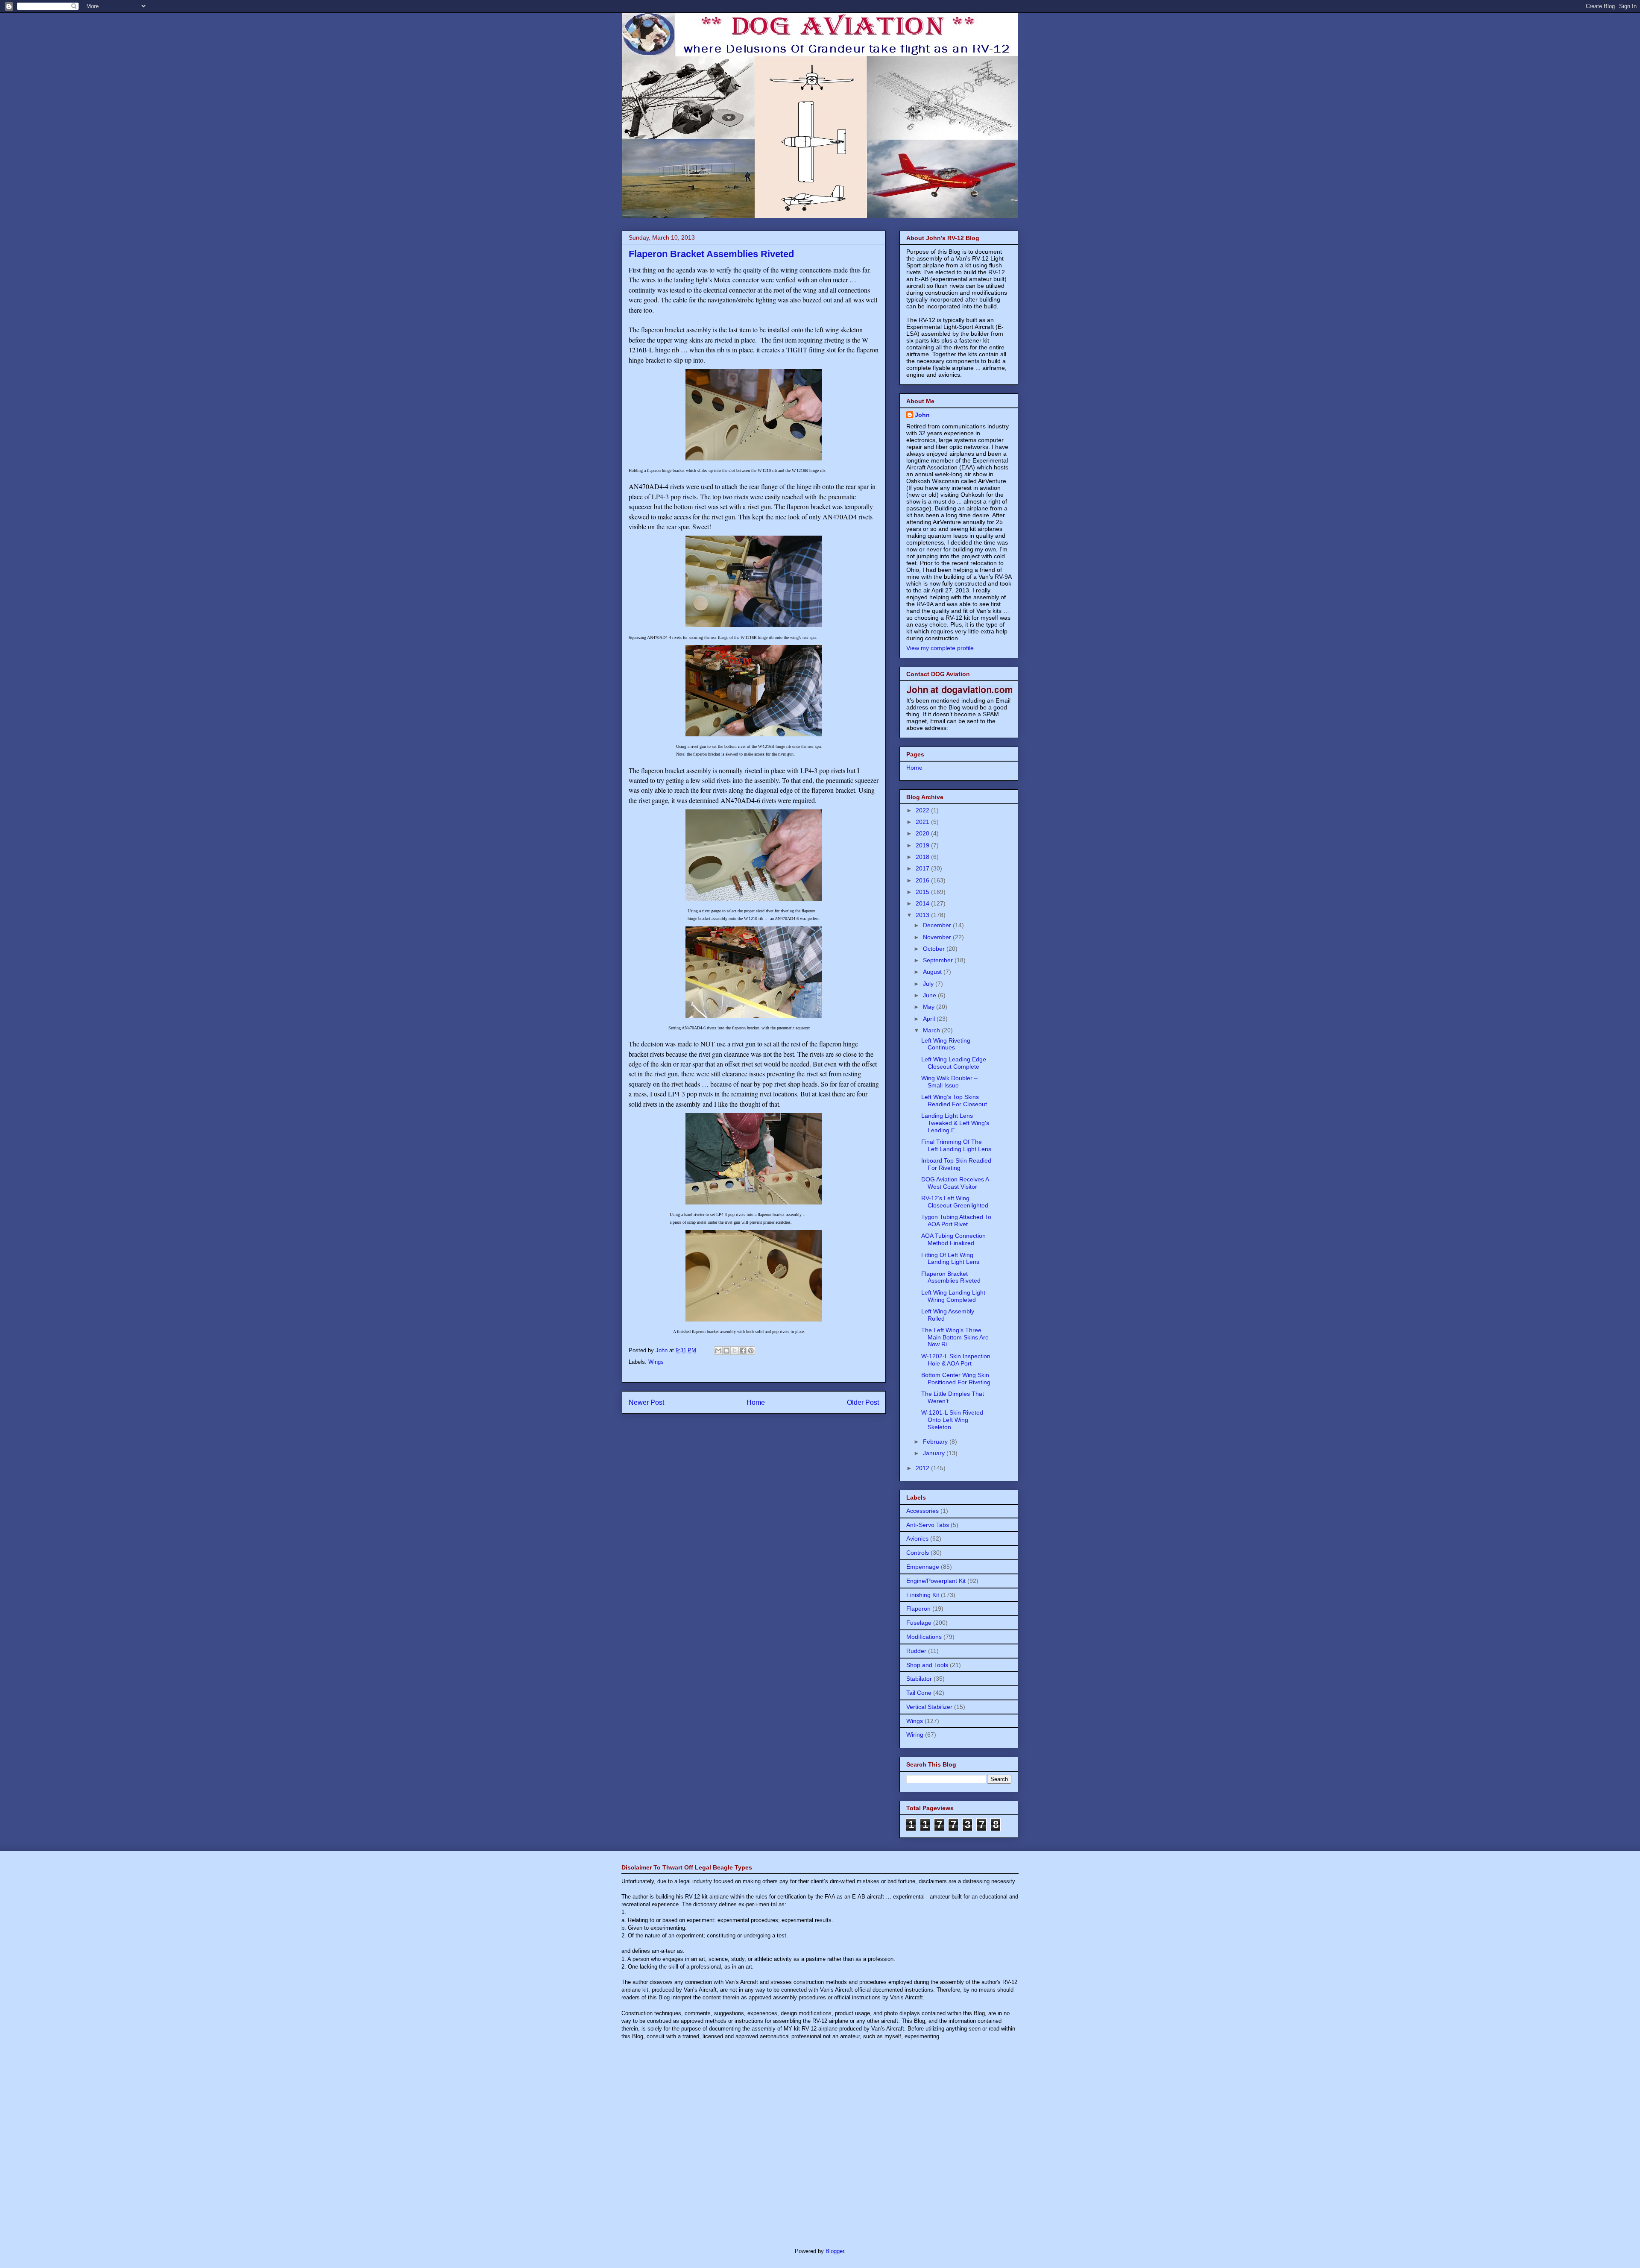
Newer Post (646, 1402)
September (939, 960)
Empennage (923, 1567)
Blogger (835, 2251)
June (930, 995)
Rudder (916, 1651)
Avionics (917, 1538)
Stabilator (919, 1679)
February (936, 1442)
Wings (656, 1362)
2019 (923, 845)
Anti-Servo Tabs (928, 1525)
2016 (923, 880)
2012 (923, 1468)
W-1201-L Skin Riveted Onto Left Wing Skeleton (952, 1420)
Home (756, 1402)
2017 (923, 868)
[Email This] (718, 1351)
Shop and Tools (927, 1665)
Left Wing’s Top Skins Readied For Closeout (954, 1100)
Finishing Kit (923, 1595)
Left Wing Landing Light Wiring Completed (953, 1296)
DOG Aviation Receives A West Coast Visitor (955, 1183)
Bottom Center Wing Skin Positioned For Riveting (956, 1379)
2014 (923, 903)
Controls (918, 1553)
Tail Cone (919, 1693)
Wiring (915, 1735)
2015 (923, 892)
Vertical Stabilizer (929, 1707)
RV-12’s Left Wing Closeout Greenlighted (955, 1202)
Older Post (863, 1402)
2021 (923, 822)
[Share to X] (735, 1351)
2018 (923, 857)
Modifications (924, 1637)
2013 (923, 915)
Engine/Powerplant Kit (936, 1581)
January (935, 1453)
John (922, 415)
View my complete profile (940, 648)
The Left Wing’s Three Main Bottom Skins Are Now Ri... (955, 1337)
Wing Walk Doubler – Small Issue (949, 1082)
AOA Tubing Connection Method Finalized (953, 1239)
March (932, 1030)
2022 (923, 810)
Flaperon (918, 1609)
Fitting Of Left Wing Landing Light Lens (950, 1259)
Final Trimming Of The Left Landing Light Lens (956, 1145)
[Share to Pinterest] (751, 1351)
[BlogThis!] (726, 1351)
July (929, 984)
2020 (923, 833)
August (933, 972)
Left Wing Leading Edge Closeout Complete (954, 1063)
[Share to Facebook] (743, 1351)
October (935, 949)
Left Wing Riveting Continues (946, 1044)
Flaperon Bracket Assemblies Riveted (951, 1277)
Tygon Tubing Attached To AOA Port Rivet (956, 1220)
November (938, 937)
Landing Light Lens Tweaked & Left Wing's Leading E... (955, 1123)
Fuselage (919, 1623)
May (930, 1007)
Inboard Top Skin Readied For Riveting (956, 1164)
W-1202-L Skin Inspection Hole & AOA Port (956, 1360)
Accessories (922, 1511)
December (938, 925)
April (930, 1019)
